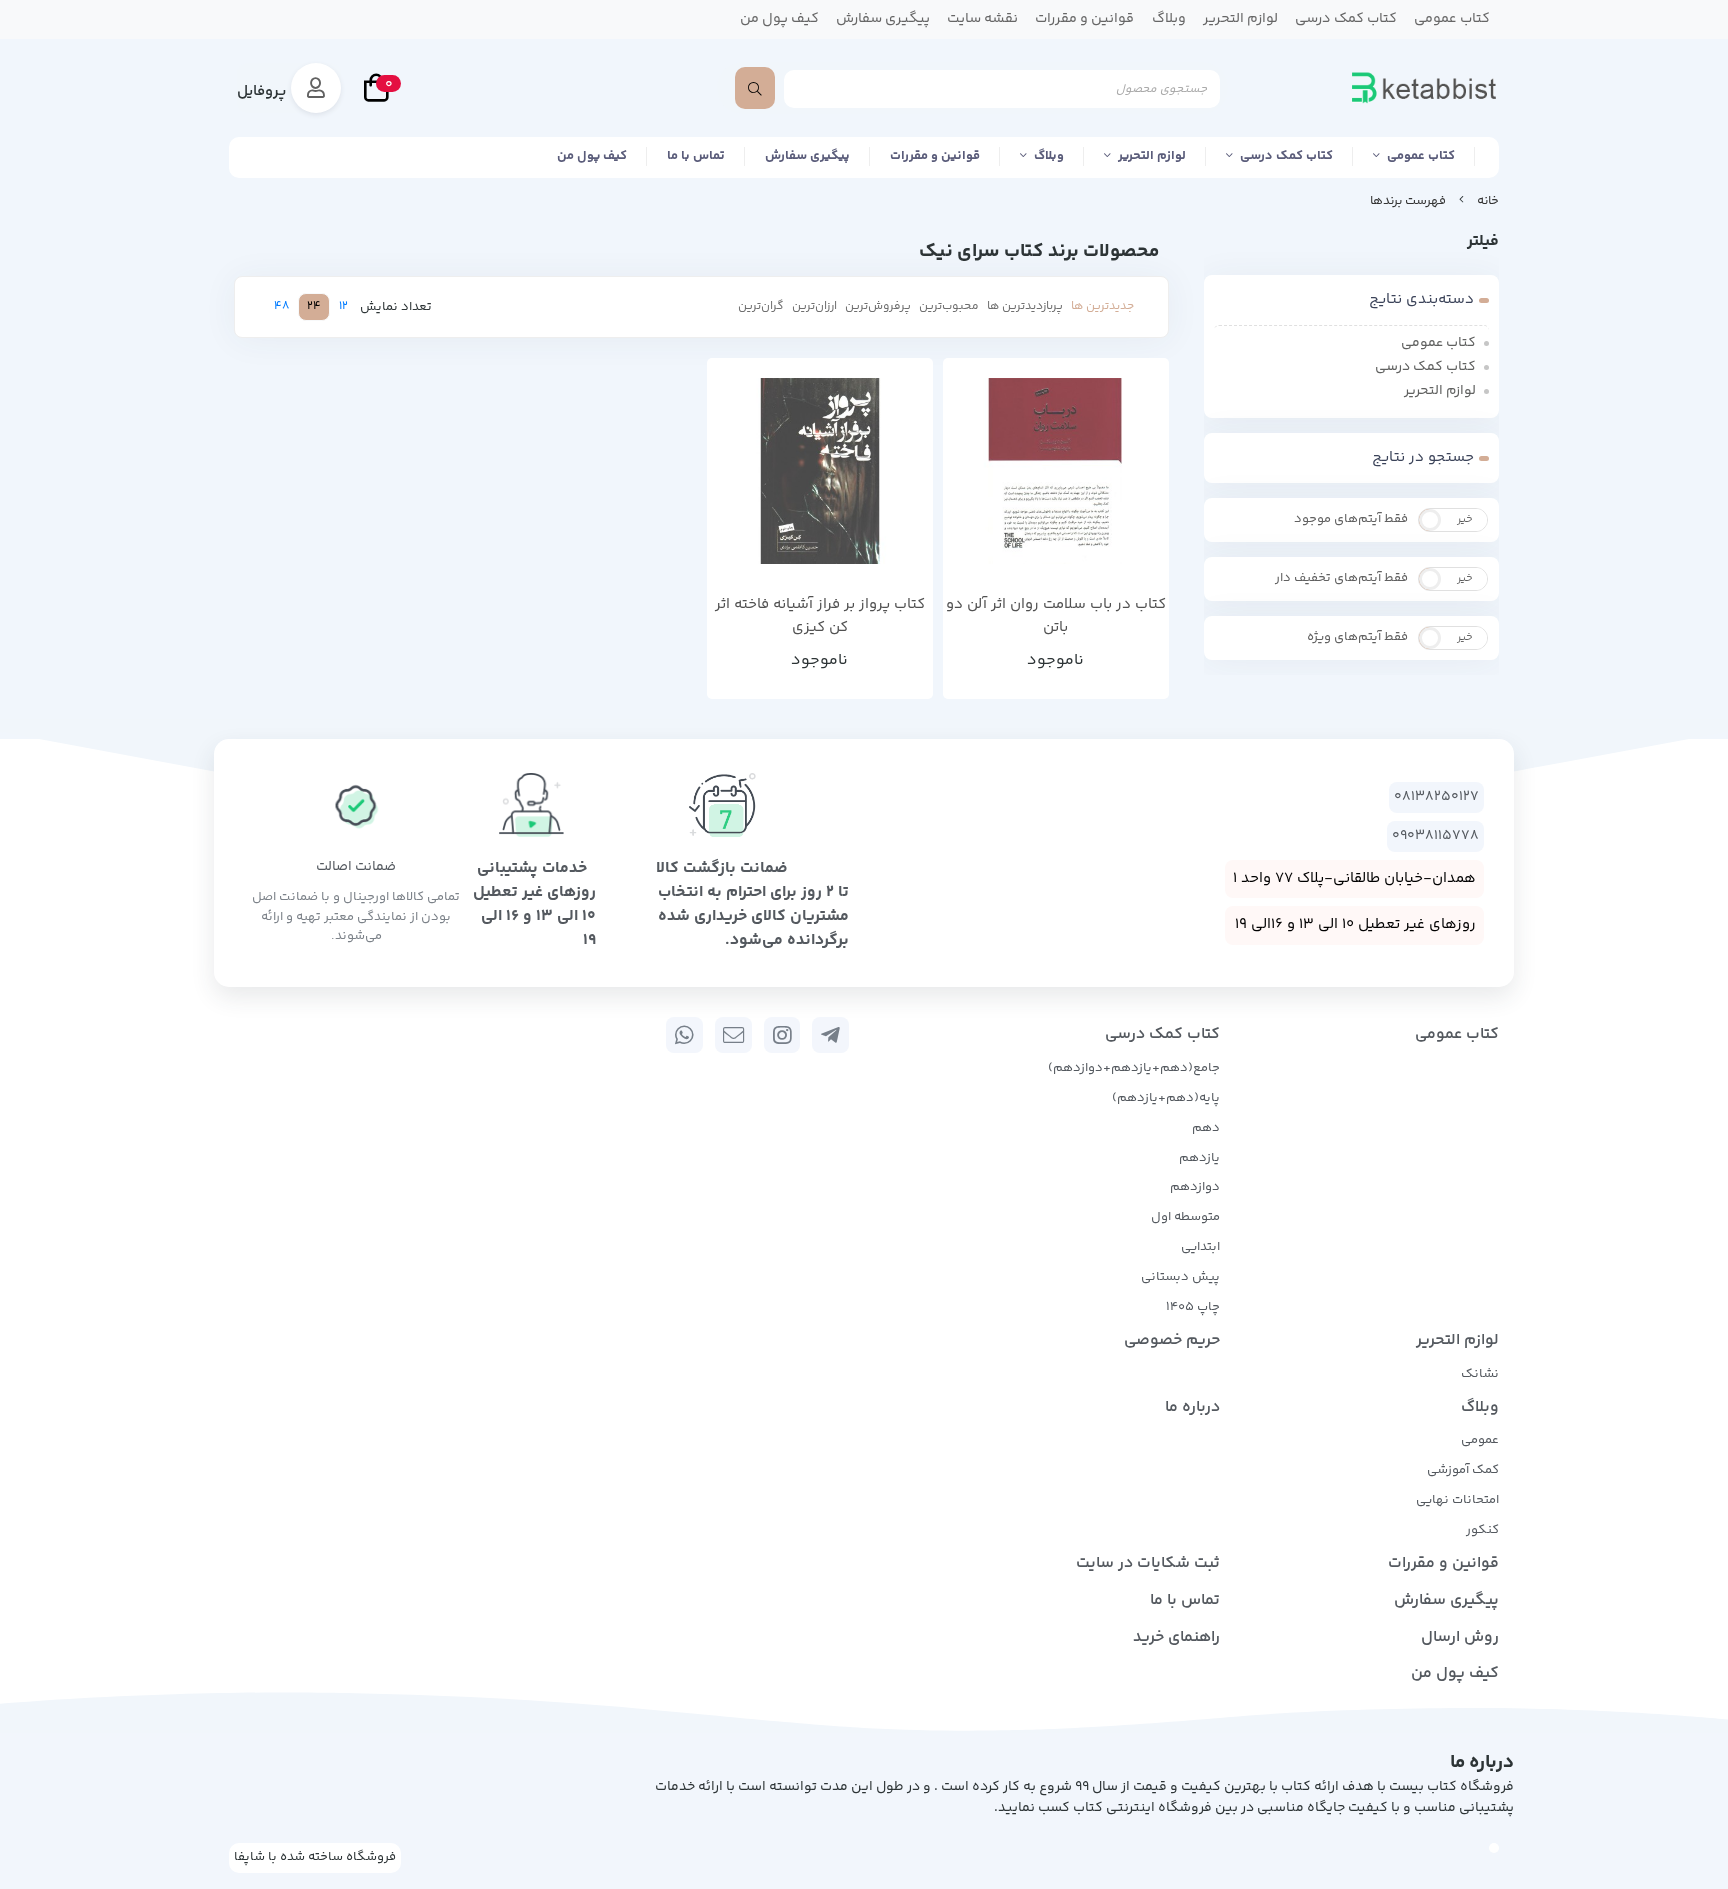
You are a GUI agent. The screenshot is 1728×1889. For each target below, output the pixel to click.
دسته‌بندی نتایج (1421, 299)
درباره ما (1192, 1407)
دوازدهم (1195, 1187)
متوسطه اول (1185, 1217)
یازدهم (1199, 1158)
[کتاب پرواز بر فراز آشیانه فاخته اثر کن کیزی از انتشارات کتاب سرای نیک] (820, 471)
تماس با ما (696, 156)
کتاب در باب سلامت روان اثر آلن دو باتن (1056, 616)
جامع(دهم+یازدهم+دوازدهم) (1134, 1068)
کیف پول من (592, 156)
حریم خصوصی (1172, 1340)
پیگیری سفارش (807, 156)
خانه (1488, 201)
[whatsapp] (684, 1035)
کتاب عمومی (1421, 156)
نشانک (1480, 1374)
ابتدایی (1200, 1247)
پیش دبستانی (1180, 1277)
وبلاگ (1049, 156)
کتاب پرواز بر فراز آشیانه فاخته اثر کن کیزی (820, 616)
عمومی (1480, 1440)
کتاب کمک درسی (1286, 156)
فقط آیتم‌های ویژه (1357, 637)
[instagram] (782, 1035)
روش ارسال (1460, 1637)
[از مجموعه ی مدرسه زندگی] (1056, 471)
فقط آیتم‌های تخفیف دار (1341, 578)
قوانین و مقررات (935, 156)
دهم (1206, 1128)
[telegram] (830, 1035)
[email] (733, 1035)
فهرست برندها (1408, 201)
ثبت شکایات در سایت (1148, 1563)
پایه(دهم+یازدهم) (1166, 1098)
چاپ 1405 (1193, 1307)
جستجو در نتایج (1423, 457)
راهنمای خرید (1176, 1637)
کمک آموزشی (1463, 1470)
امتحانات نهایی (1457, 1500)
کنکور (1482, 1530)
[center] (755, 88)
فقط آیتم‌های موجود (1351, 519)
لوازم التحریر (1152, 156)
